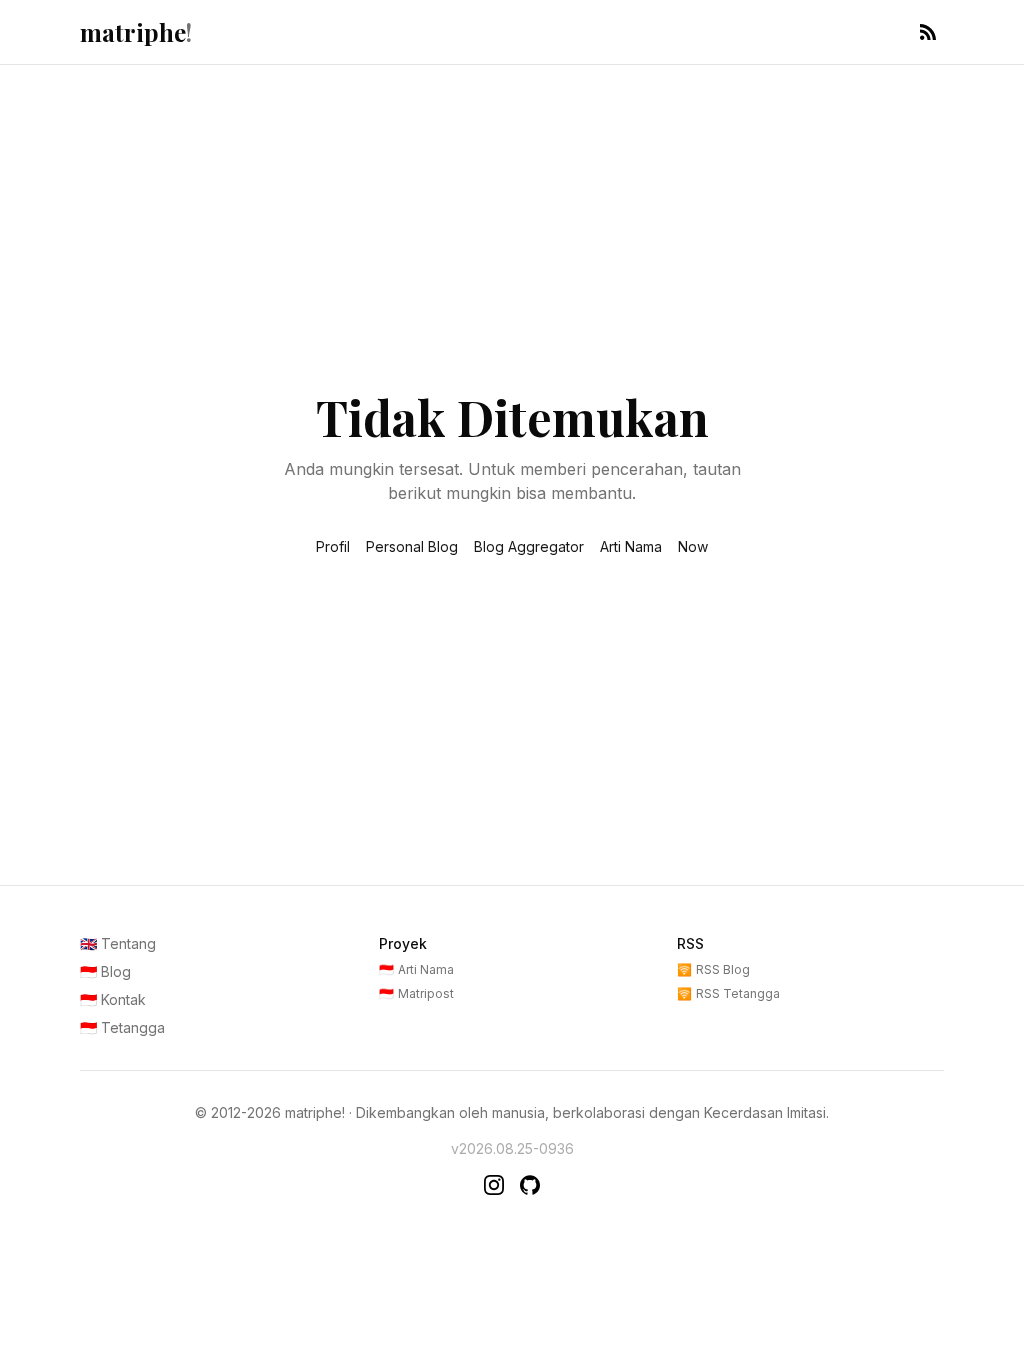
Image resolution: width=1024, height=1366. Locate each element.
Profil (333, 546)
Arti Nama (631, 546)
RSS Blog (713, 969)
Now (693, 546)
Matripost (416, 993)
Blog (105, 971)
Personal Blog (412, 546)
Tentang (118, 943)
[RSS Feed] (928, 32)
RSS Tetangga (728, 993)
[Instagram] (494, 1185)
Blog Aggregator (529, 546)
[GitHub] (530, 1185)
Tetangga (122, 1027)
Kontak (113, 999)
